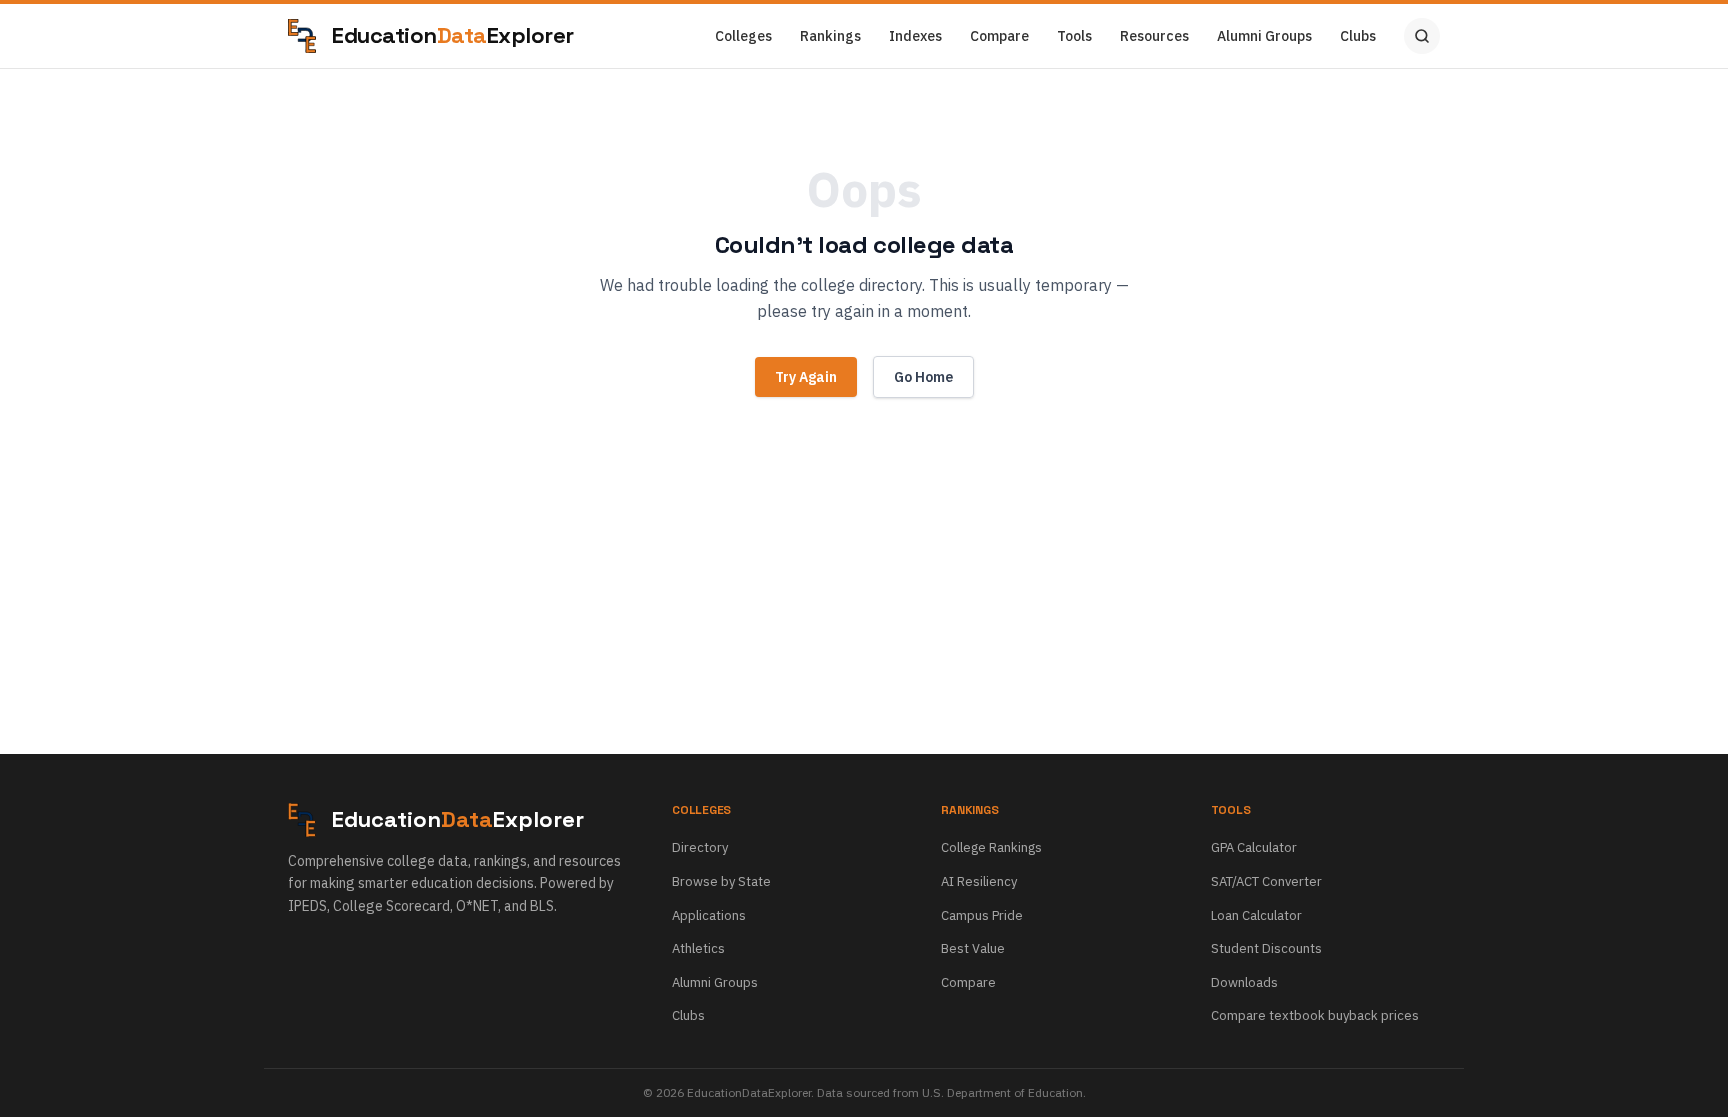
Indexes (915, 36)
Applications (709, 915)
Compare (999, 36)
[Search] (1422, 36)
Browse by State (721, 881)
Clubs (1358, 36)
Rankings (830, 36)
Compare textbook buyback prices (1315, 1015)
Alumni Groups (1264, 36)
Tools (1074, 36)
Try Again (806, 377)
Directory (700, 847)
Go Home (923, 377)
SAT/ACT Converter (1266, 881)
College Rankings (991, 847)
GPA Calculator (1254, 847)
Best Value (973, 948)
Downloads (1244, 982)
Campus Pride (982, 915)
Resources (1154, 36)
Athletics (698, 948)
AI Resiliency (979, 881)
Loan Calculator (1256, 915)
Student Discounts (1266, 948)
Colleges (743, 36)
